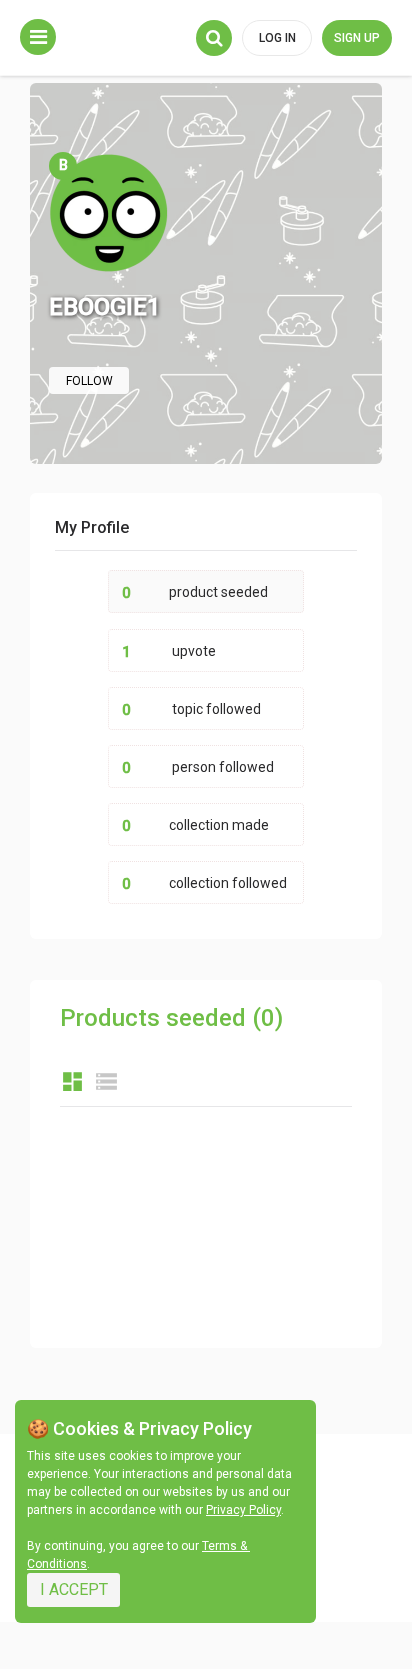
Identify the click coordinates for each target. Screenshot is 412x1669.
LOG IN (277, 38)
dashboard (72, 1081)
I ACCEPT (74, 1589)
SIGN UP (357, 38)
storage (106, 1081)
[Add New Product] (38, 37)
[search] (214, 38)
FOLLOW (89, 381)
